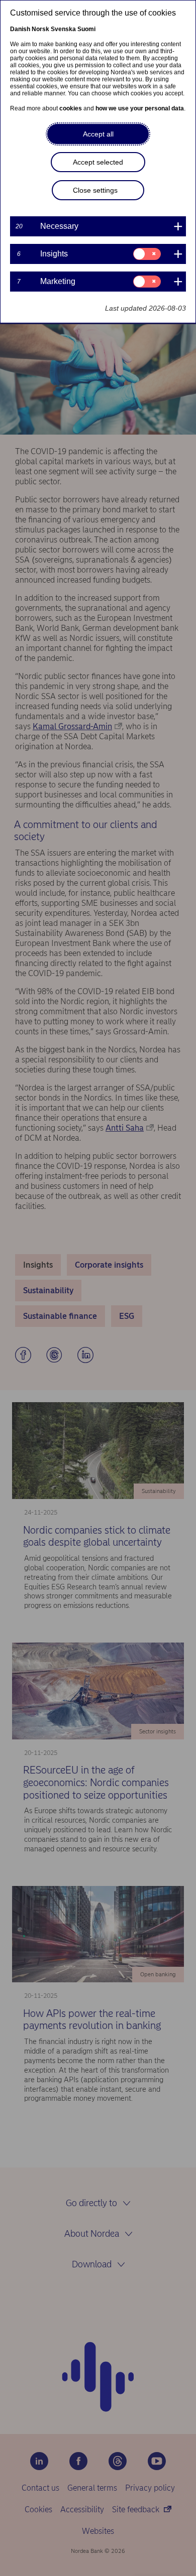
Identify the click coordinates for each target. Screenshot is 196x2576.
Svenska (63, 29)
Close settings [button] (95, 190)
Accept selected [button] (98, 162)
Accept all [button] (98, 134)
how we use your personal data (140, 108)
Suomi (86, 29)
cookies (71, 108)
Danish (20, 29)
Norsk (40, 29)
